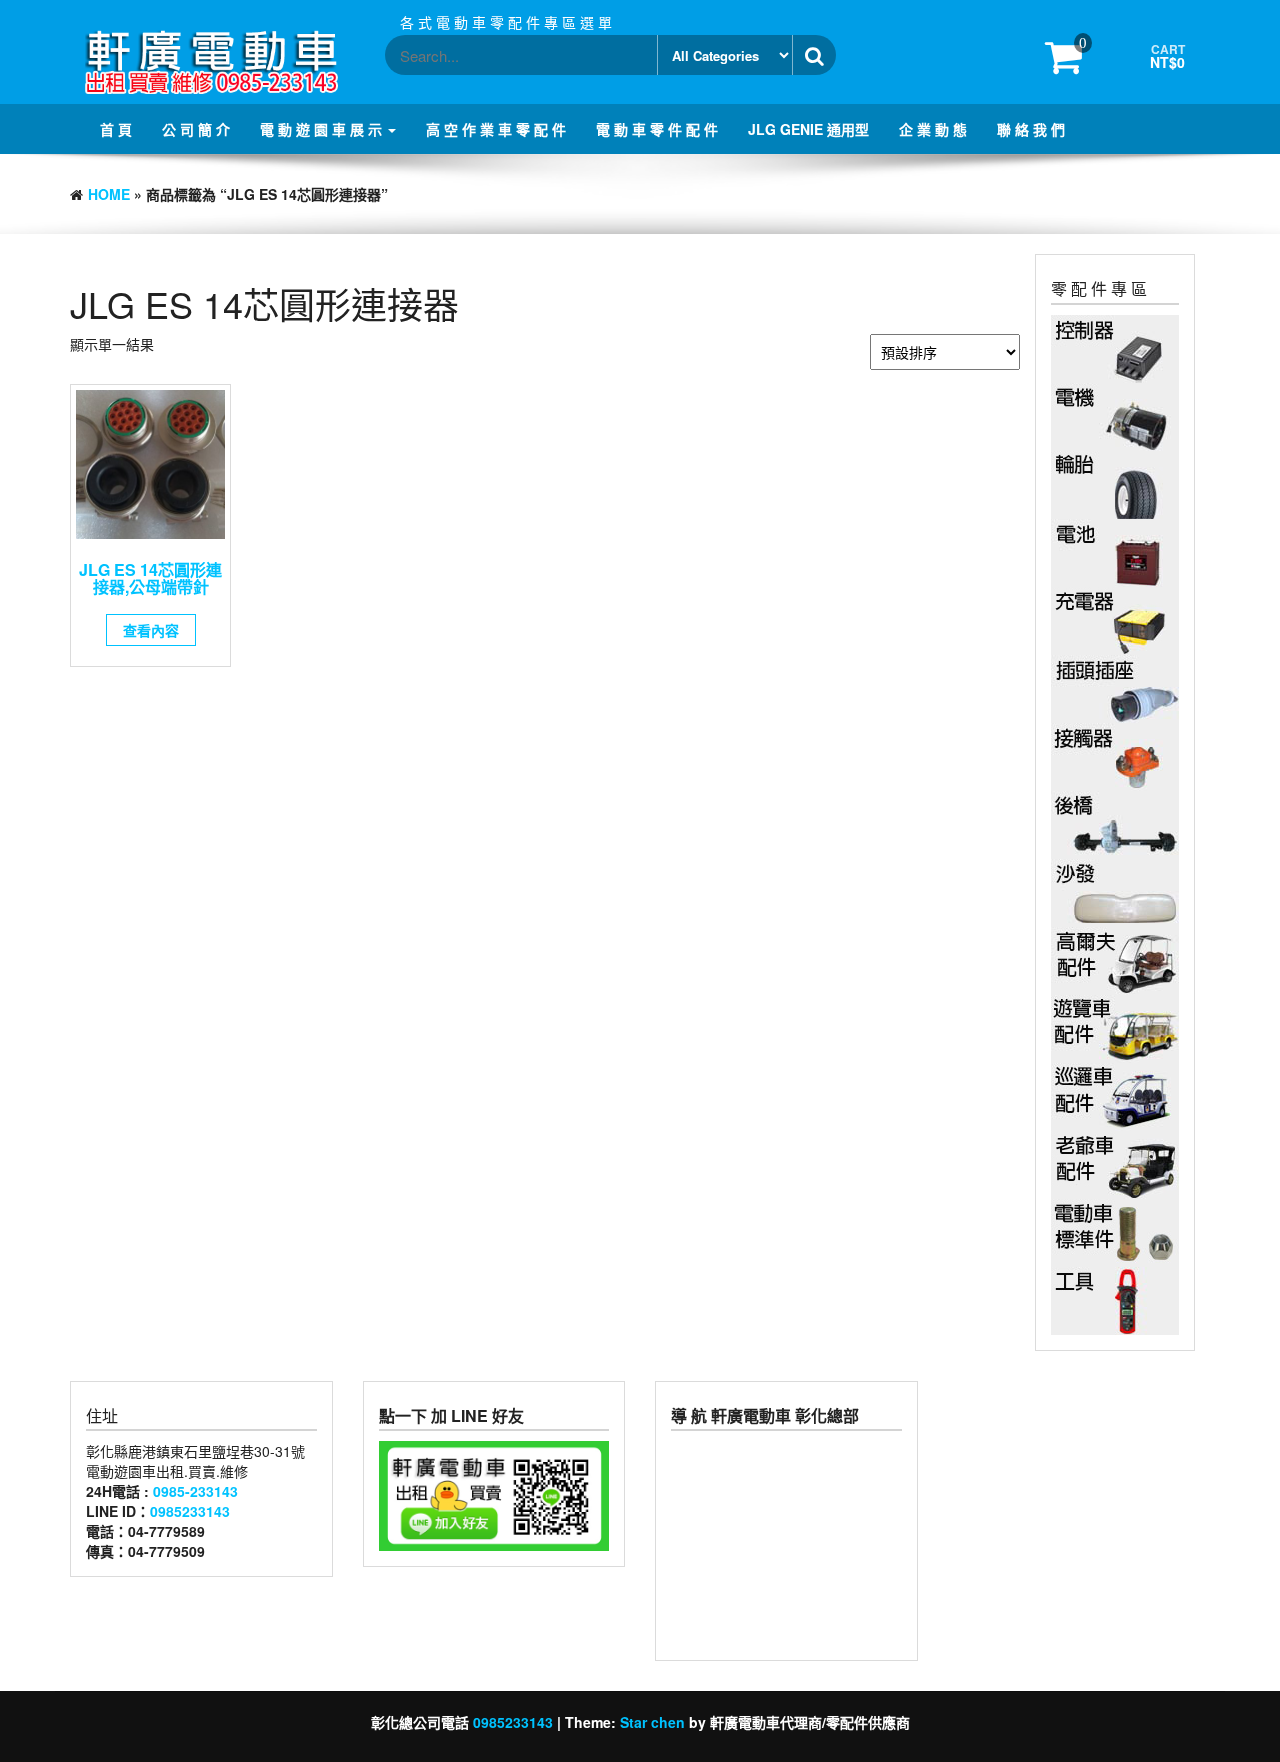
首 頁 (116, 129)
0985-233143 (195, 1491)
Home (109, 194)
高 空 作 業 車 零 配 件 (496, 129)
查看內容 (151, 630)
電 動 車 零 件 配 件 (657, 129)
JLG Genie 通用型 (808, 129)
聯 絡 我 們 (1031, 129)
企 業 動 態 (933, 129)
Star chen (652, 1722)
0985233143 (190, 1511)
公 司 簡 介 (196, 129)
